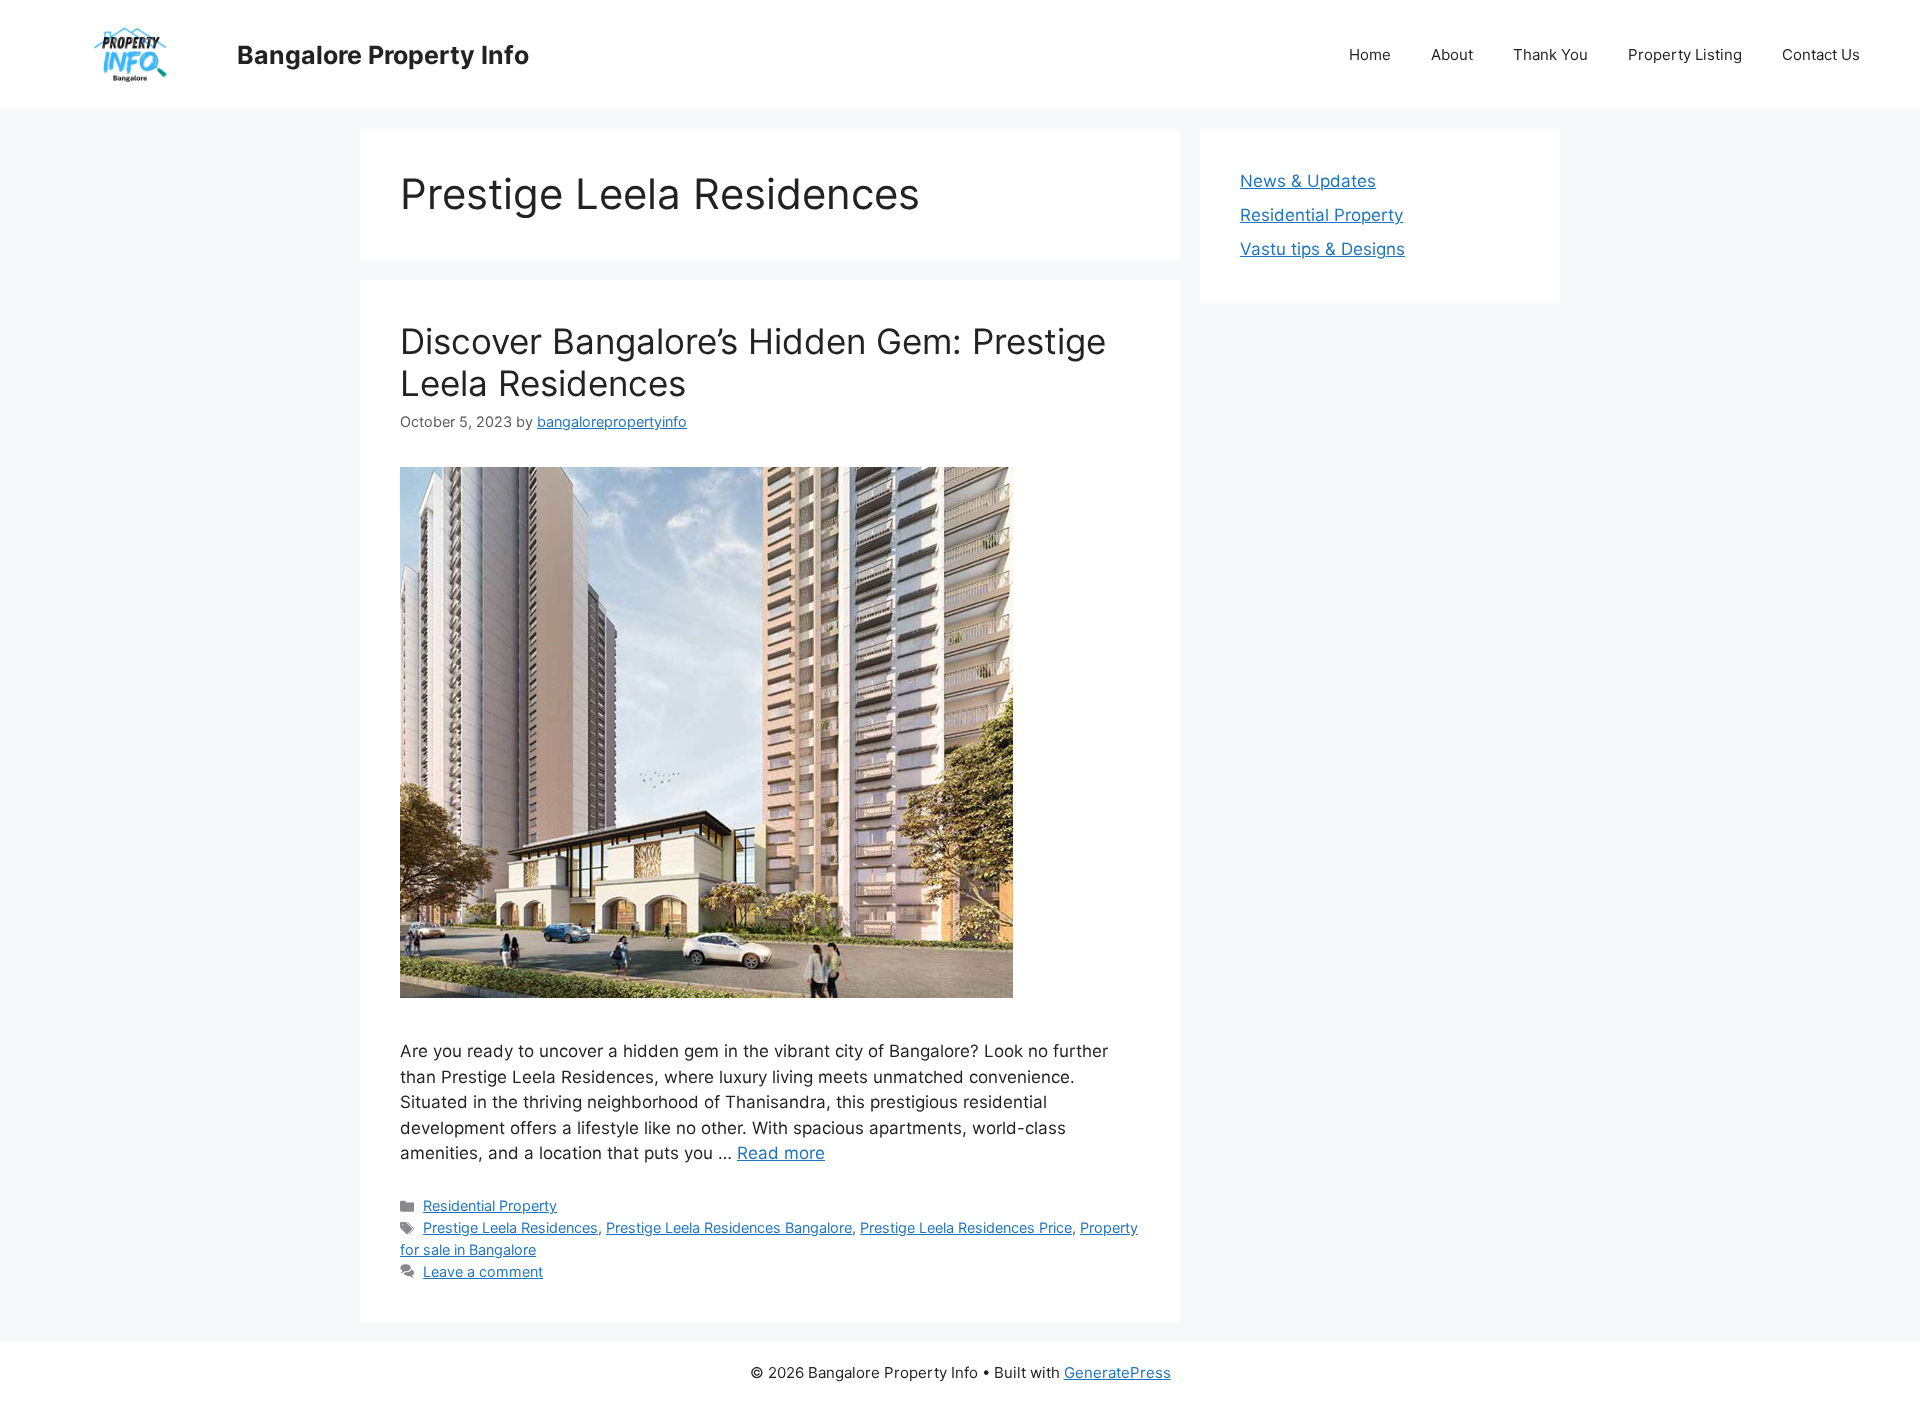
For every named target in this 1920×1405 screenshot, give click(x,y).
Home (1370, 54)
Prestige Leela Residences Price (966, 1227)
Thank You (1550, 54)
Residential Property (490, 1205)
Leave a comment (483, 1271)
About (1452, 54)
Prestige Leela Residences (510, 1227)
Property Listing (1685, 54)
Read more (781, 1153)
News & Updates (1308, 181)
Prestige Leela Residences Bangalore (729, 1227)
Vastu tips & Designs (1322, 249)
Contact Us (1821, 54)
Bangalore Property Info (383, 55)
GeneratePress (1117, 1372)
